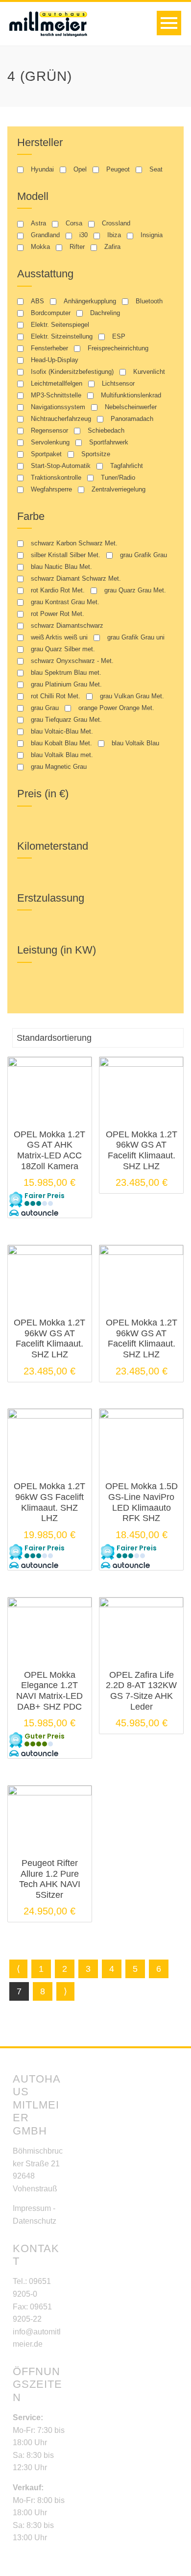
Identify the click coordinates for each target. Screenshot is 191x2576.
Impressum (32, 2208)
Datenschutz (35, 2221)
